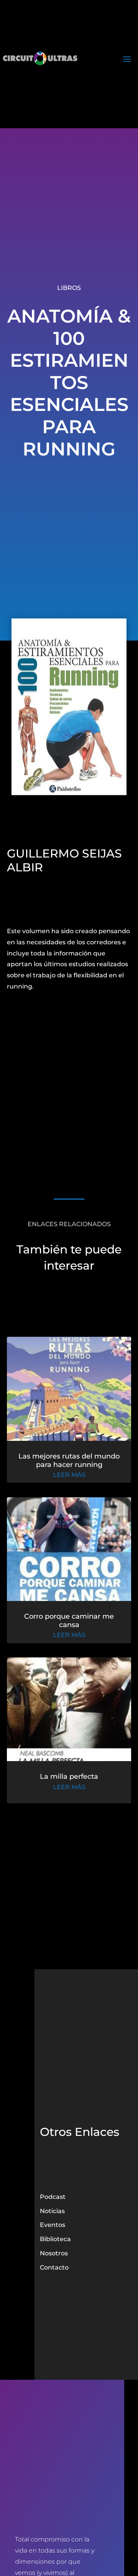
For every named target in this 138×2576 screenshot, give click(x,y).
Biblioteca (55, 2239)
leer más (69, 1475)
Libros (69, 288)
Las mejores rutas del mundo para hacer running (69, 1460)
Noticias (52, 2211)
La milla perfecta (69, 1776)
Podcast (53, 2197)
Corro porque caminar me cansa (69, 1621)
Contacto (54, 2267)
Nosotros (54, 2253)
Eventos (53, 2225)
